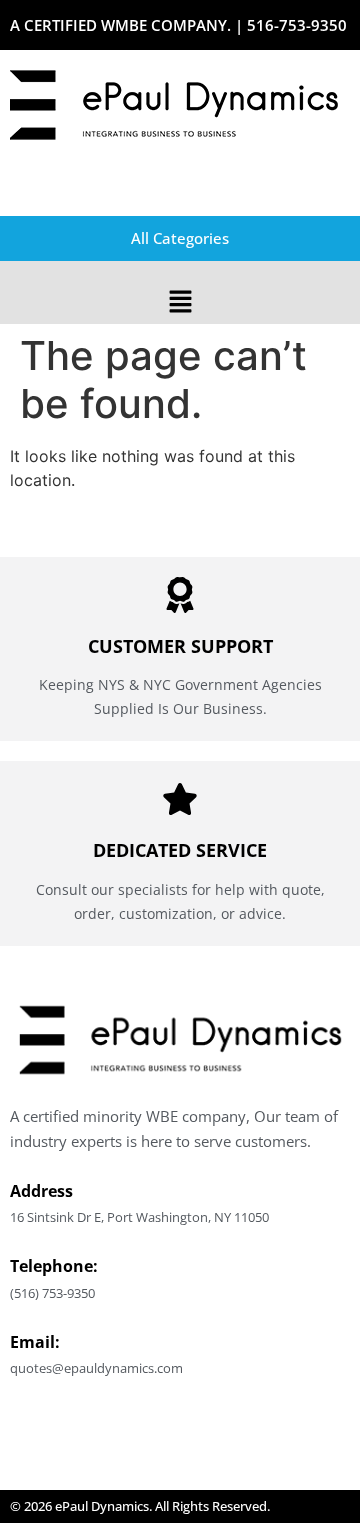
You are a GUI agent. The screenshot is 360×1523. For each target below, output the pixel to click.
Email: (35, 1342)
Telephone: (54, 1266)
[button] (180, 302)
